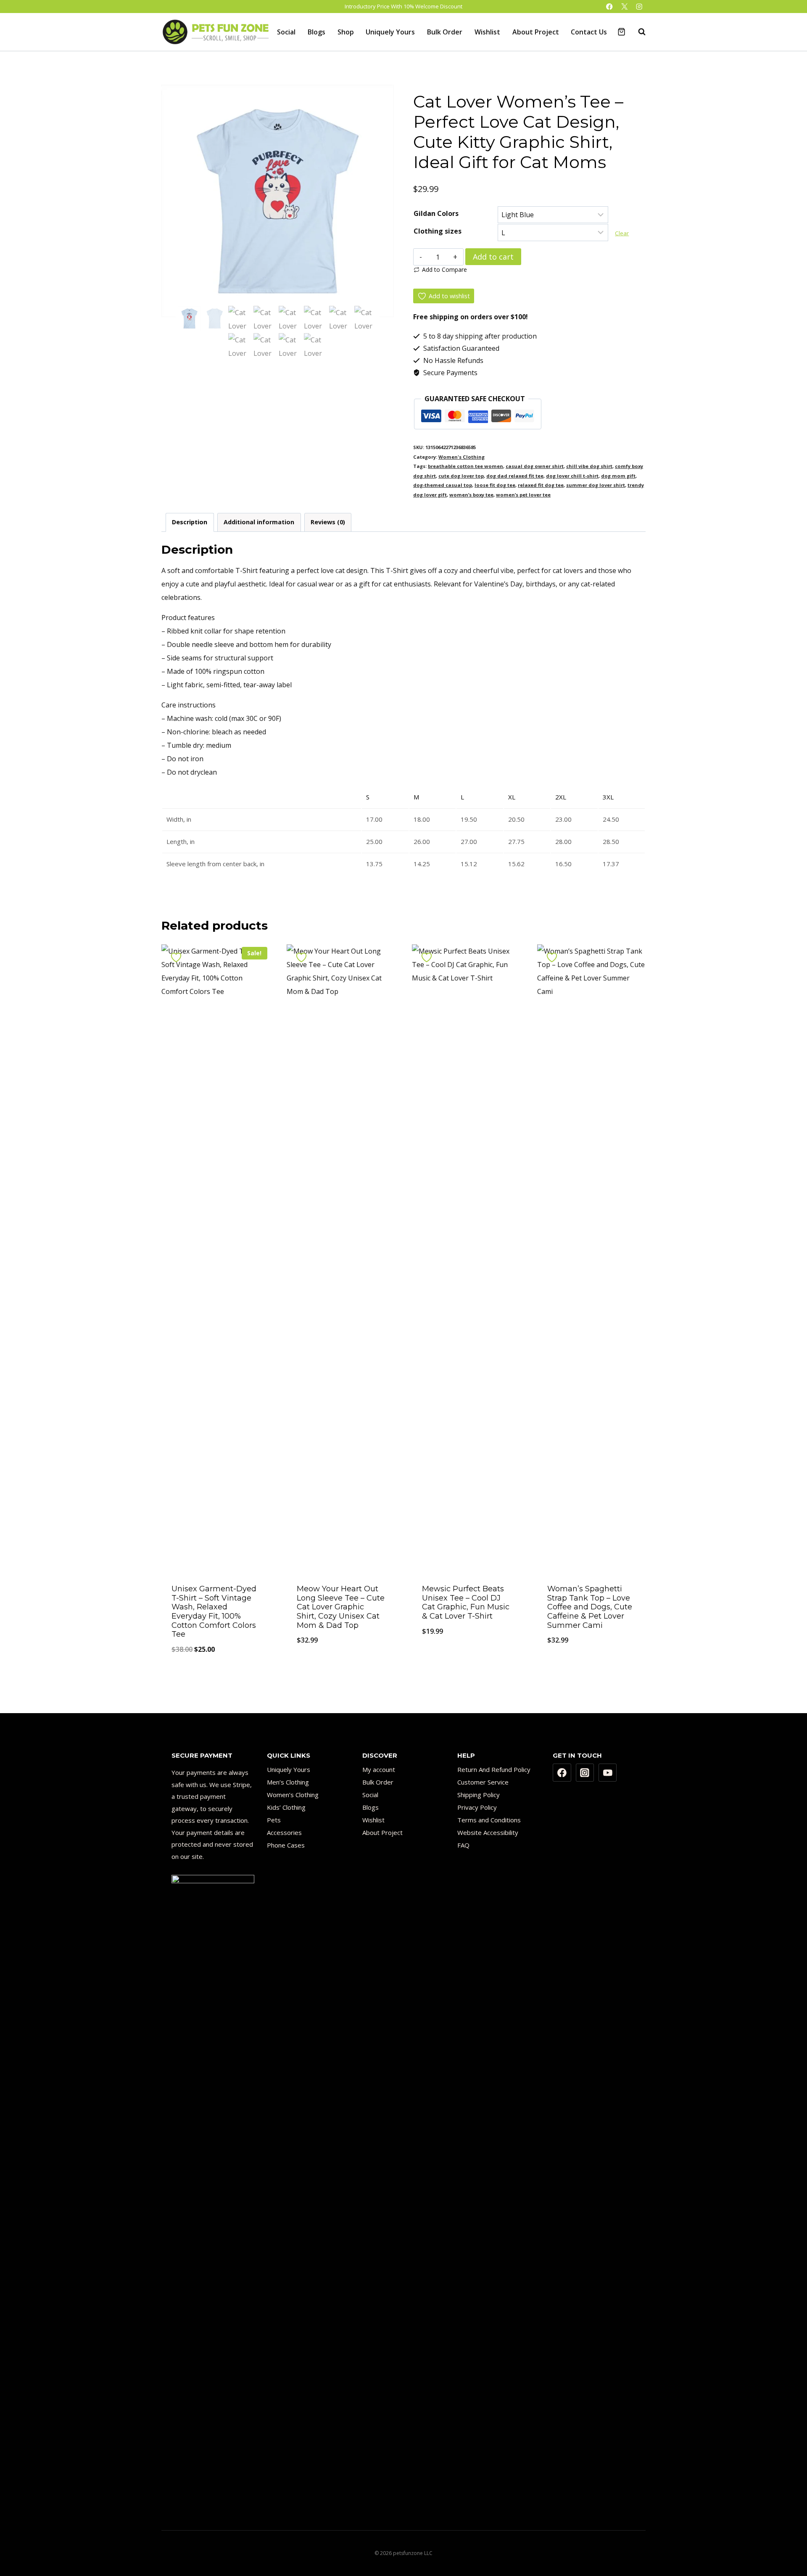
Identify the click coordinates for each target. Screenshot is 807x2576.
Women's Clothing (462, 457)
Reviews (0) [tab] (328, 522)
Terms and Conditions (489, 1820)
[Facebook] (610, 7)
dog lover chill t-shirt (572, 476)
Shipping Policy (479, 1795)
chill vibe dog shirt (589, 466)
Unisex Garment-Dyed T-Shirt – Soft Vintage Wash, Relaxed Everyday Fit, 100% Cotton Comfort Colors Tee (214, 1611)
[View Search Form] (638, 32)
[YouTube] (608, 1773)
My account (379, 1769)
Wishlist (487, 32)
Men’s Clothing (288, 1782)
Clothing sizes (438, 231)
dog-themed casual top (443, 485)
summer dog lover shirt (596, 485)
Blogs (316, 32)
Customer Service (483, 1782)
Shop (346, 32)
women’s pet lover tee (523, 495)
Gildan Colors (436, 213)
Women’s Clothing (293, 1795)
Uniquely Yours (390, 32)
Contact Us (589, 32)
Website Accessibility (488, 1832)
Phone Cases (286, 1845)
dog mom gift (618, 476)
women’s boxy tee (471, 495)
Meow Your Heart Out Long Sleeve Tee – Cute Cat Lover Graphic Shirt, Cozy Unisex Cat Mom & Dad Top (341, 1607)
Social (286, 32)
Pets (274, 1820)
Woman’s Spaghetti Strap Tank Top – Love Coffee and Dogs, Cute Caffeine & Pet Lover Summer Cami (590, 1607)
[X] (624, 7)
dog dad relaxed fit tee (515, 476)
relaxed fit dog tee (541, 485)
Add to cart (493, 257)
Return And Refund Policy (494, 1769)
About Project (536, 32)
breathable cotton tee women (465, 466)
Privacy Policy (477, 1807)
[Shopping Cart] (621, 32)
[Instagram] (639, 7)
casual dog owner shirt (535, 466)
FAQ (463, 1845)
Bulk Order (445, 32)
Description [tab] (190, 522)
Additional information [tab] (259, 522)
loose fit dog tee (495, 485)
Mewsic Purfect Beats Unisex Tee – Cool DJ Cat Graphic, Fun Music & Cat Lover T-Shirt (466, 1602)
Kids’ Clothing (286, 1807)
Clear (622, 233)
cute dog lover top (461, 476)
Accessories (284, 1832)
